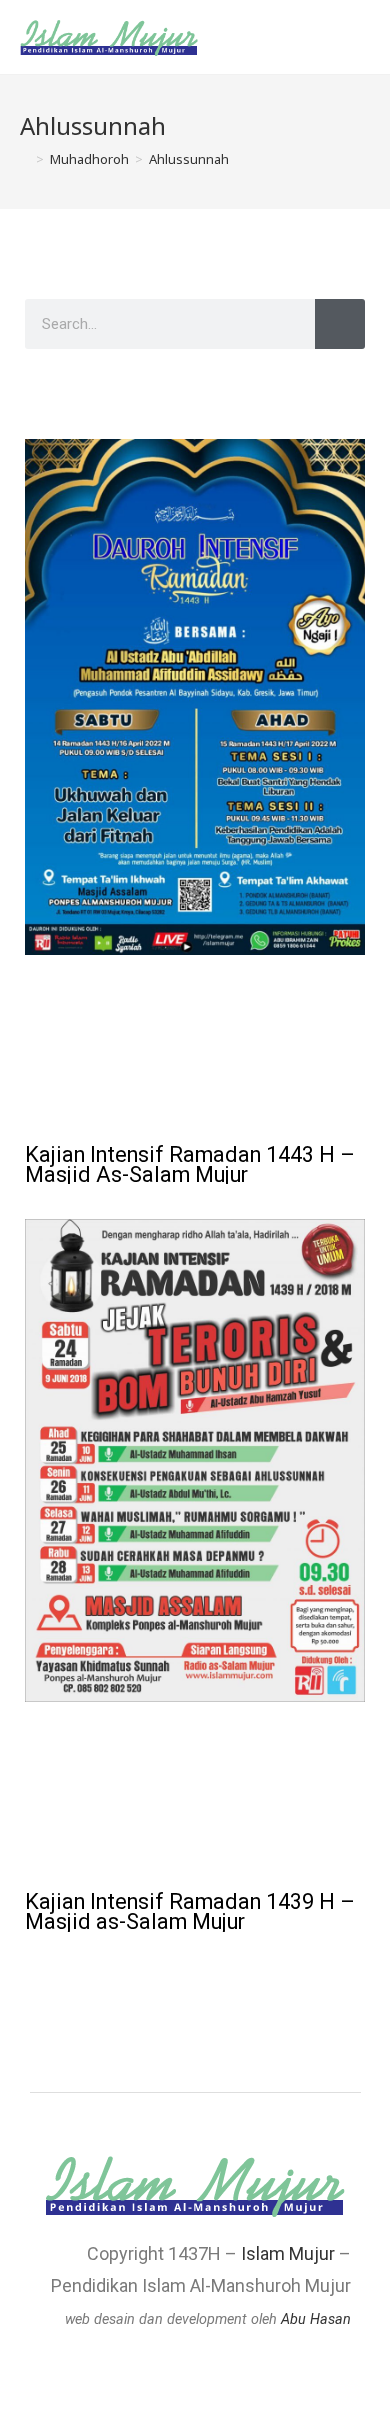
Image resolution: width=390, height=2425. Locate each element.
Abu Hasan (316, 2319)
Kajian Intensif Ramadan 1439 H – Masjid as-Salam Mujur (190, 1911)
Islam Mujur (288, 2253)
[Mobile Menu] (364, 37)
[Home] (25, 159)
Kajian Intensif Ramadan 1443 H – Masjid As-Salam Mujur (190, 1164)
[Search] (340, 324)
